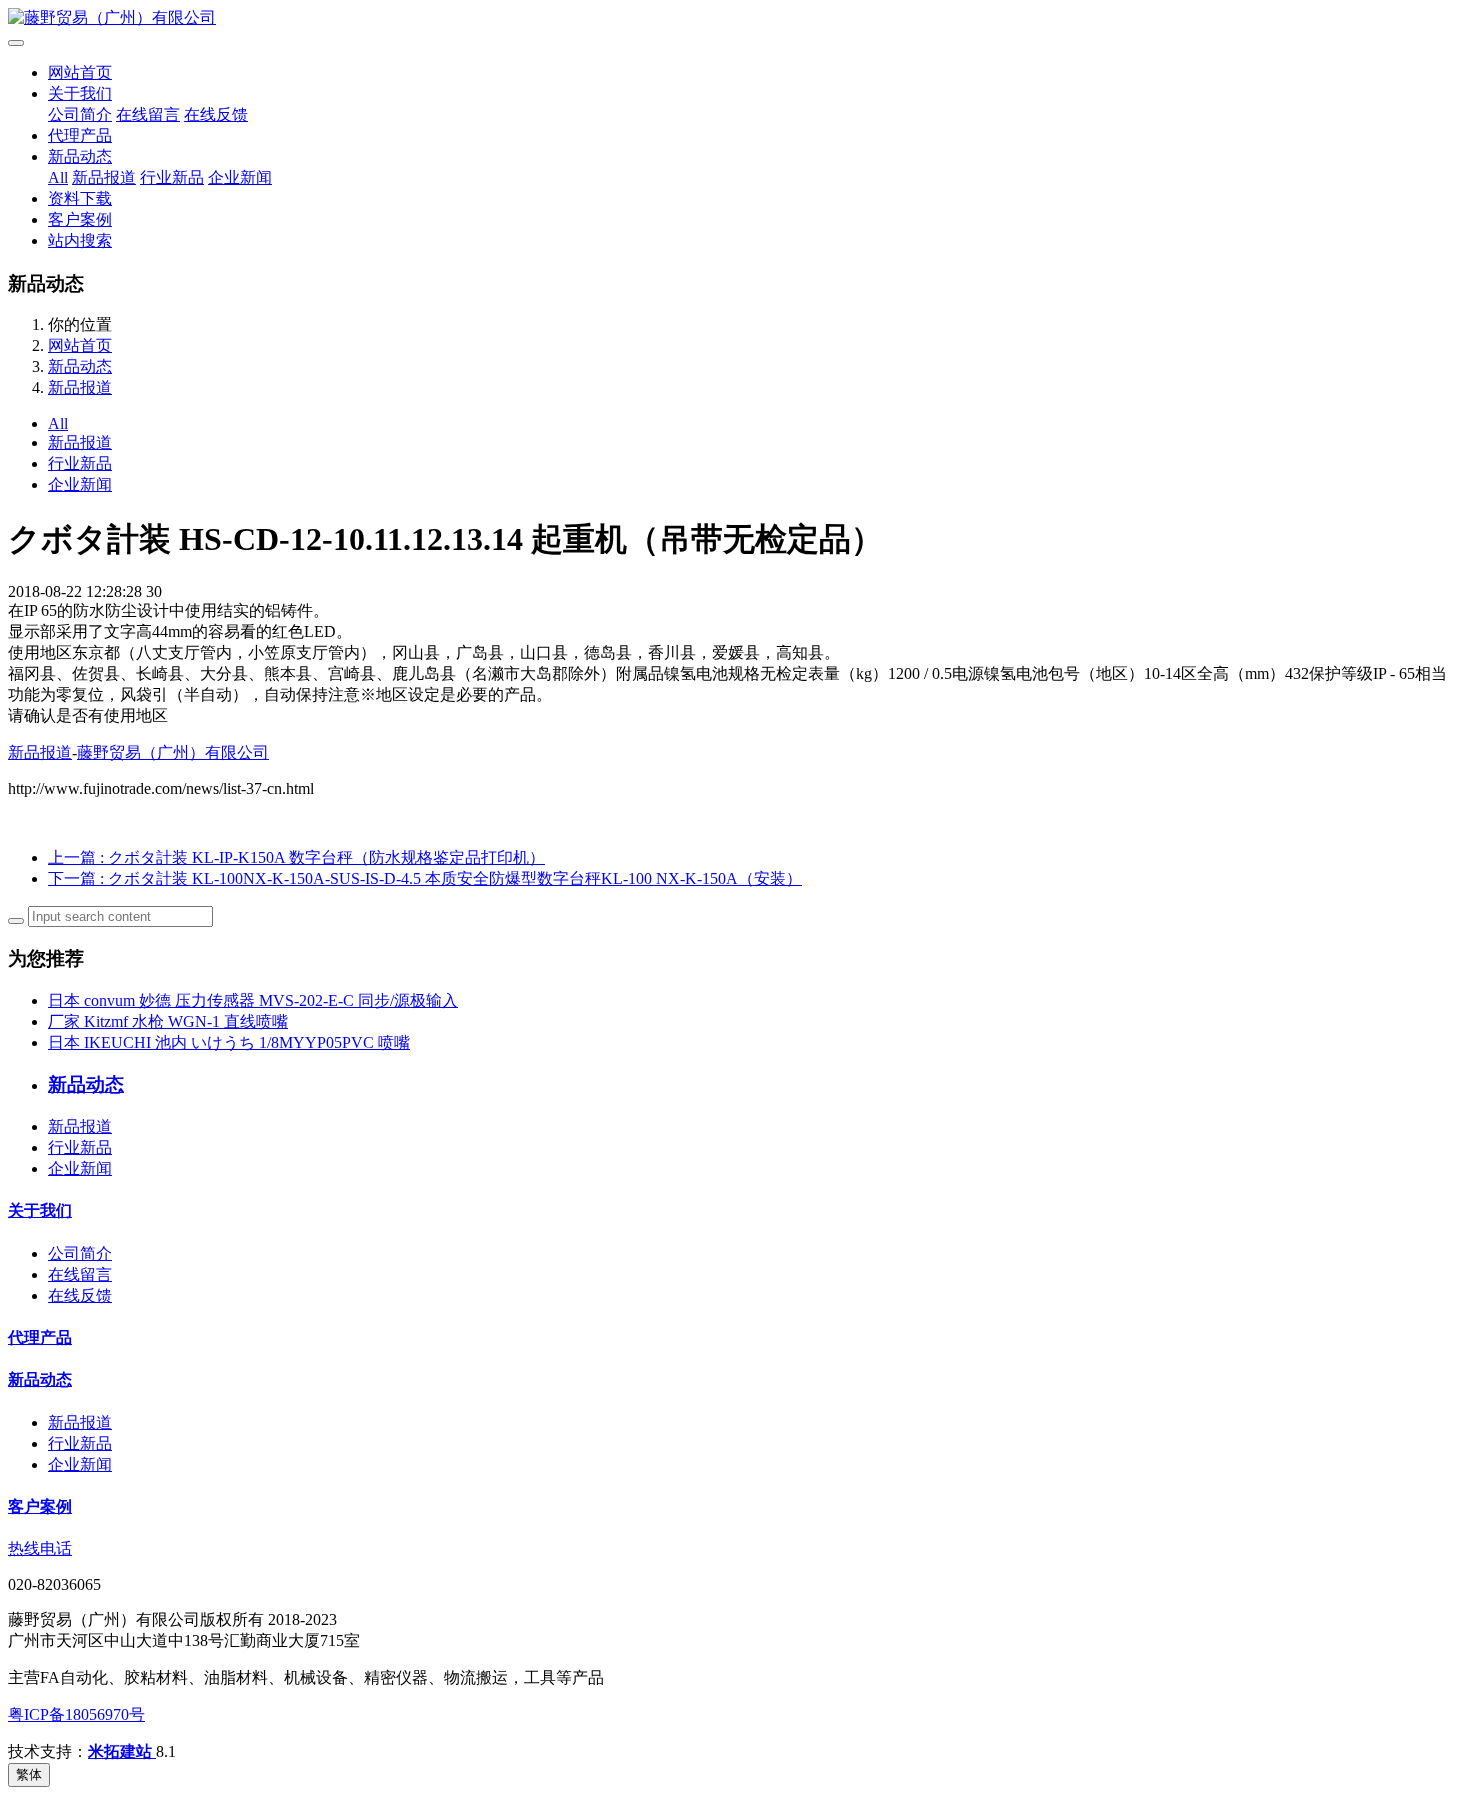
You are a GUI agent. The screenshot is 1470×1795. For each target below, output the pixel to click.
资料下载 (80, 198)
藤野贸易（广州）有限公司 (173, 752)
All (58, 177)
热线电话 (40, 1548)
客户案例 (80, 219)
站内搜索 (80, 240)
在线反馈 (216, 114)
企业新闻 (240, 177)
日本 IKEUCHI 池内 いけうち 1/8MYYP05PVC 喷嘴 (229, 1042)
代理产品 (80, 135)
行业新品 (172, 177)
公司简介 (80, 114)
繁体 (29, 1774)
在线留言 (148, 114)
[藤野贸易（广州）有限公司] (735, 18)
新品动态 (80, 156)
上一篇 (296, 857)
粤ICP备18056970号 (76, 1714)
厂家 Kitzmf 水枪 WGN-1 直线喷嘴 (168, 1021)
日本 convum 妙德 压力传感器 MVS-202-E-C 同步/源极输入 (253, 1000)
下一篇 (425, 878)
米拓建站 (122, 1751)
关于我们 (80, 93)
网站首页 (80, 72)
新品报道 (104, 177)
